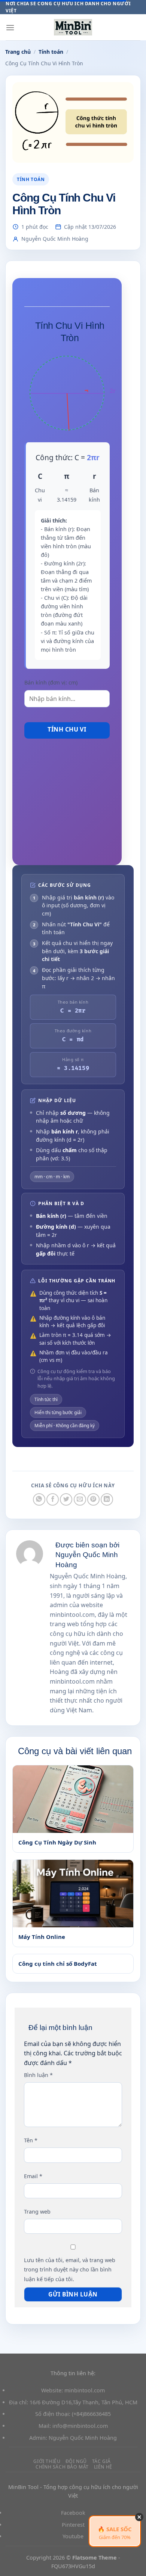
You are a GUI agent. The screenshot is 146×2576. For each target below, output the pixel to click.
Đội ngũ (76, 2461)
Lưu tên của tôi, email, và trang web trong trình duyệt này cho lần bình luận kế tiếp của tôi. (70, 2270)
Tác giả (101, 2461)
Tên (31, 2140)
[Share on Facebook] (53, 1499)
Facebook (73, 2513)
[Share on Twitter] (66, 1499)
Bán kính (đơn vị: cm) (51, 682)
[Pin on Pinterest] (93, 1499)
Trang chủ (18, 52)
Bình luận (38, 2075)
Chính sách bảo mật (62, 2467)
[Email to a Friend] (80, 1499)
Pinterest (73, 2525)
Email (33, 2176)
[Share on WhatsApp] (39, 1499)
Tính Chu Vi (67, 729)
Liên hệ (103, 2467)
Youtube (73, 2536)
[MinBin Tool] (73, 27)
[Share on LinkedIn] (107, 1499)
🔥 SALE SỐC (115, 2533)
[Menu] (10, 27)
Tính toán (51, 52)
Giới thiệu (47, 2461)
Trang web (37, 2212)
